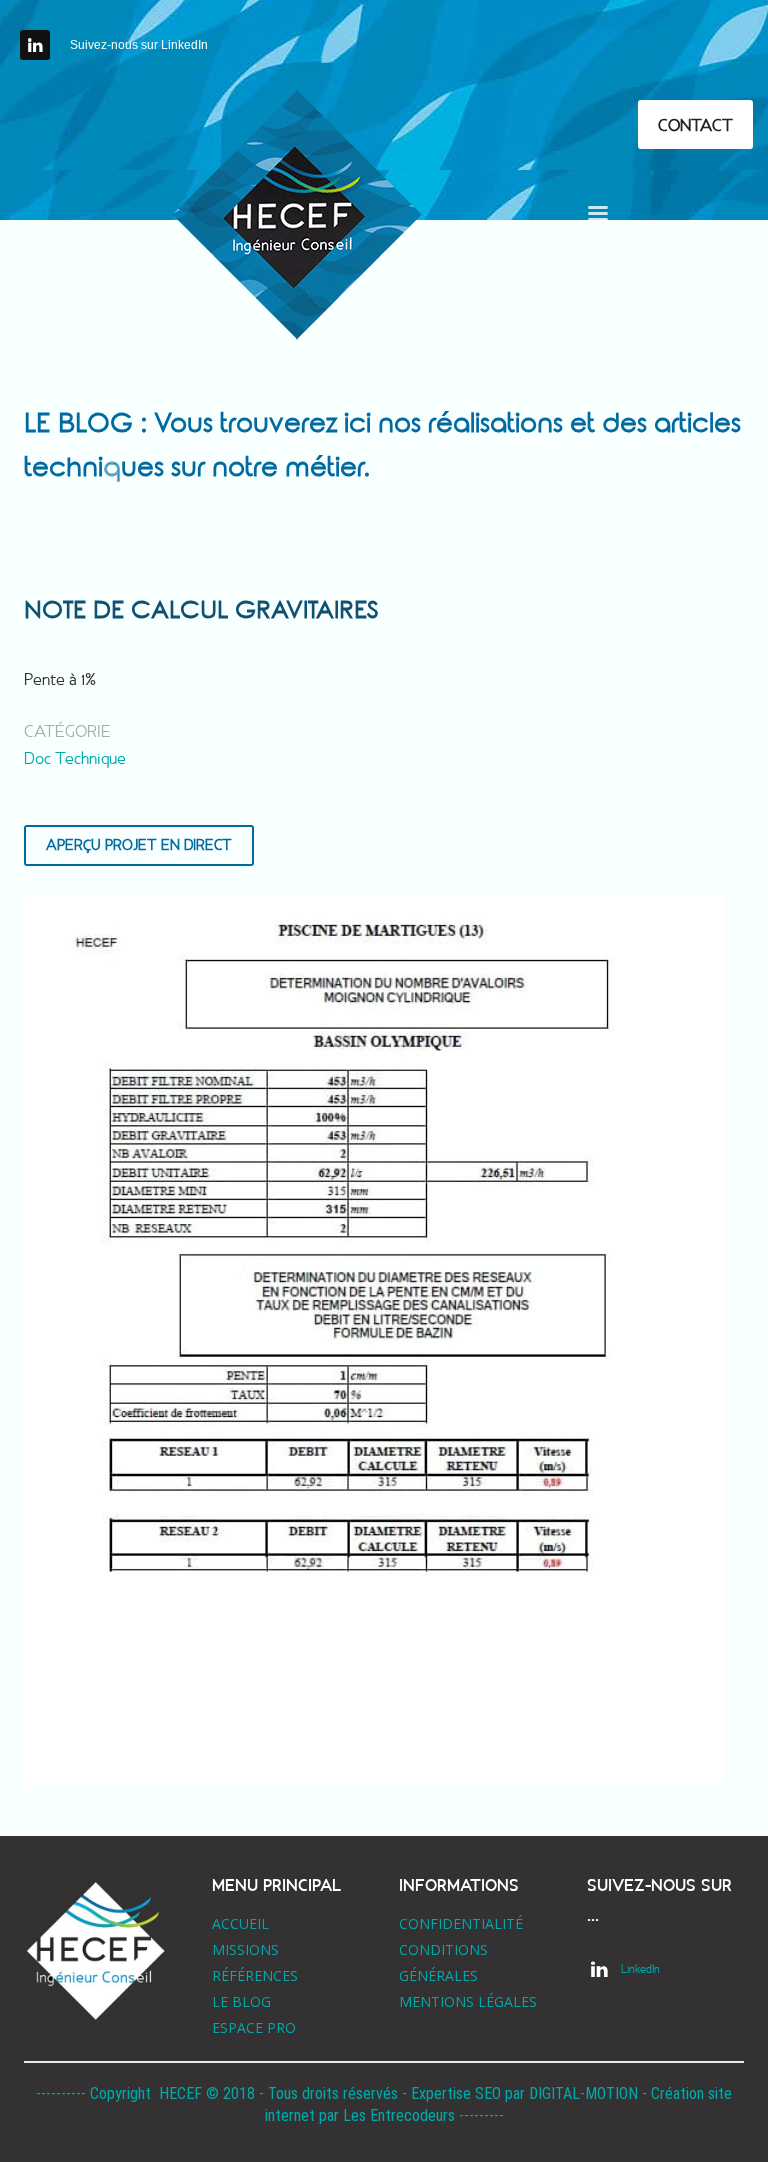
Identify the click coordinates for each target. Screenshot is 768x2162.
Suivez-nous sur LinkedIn (139, 45)
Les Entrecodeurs (399, 2115)
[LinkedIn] (35, 45)
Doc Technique (75, 758)
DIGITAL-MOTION (583, 2093)
